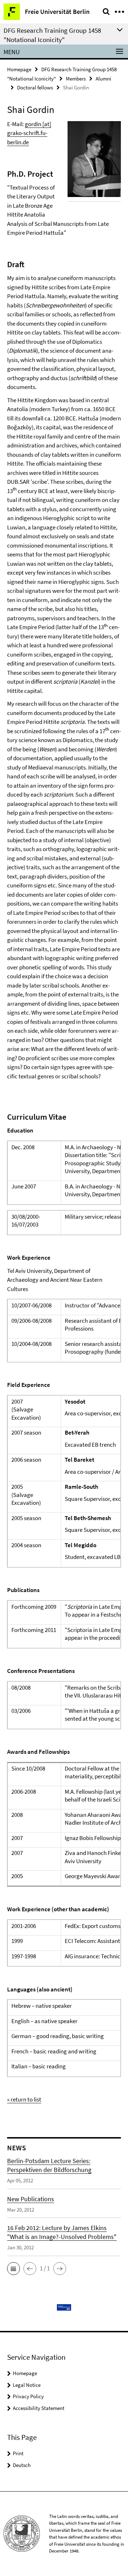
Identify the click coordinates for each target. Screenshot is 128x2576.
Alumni (103, 79)
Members (76, 79)
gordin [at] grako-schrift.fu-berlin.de (29, 133)
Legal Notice (27, 2385)
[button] (14, 2269)
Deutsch (22, 2465)
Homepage (19, 69)
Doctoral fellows (35, 87)
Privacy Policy (28, 2396)
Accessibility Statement (39, 2408)
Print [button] (18, 2453)
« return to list (24, 2099)
